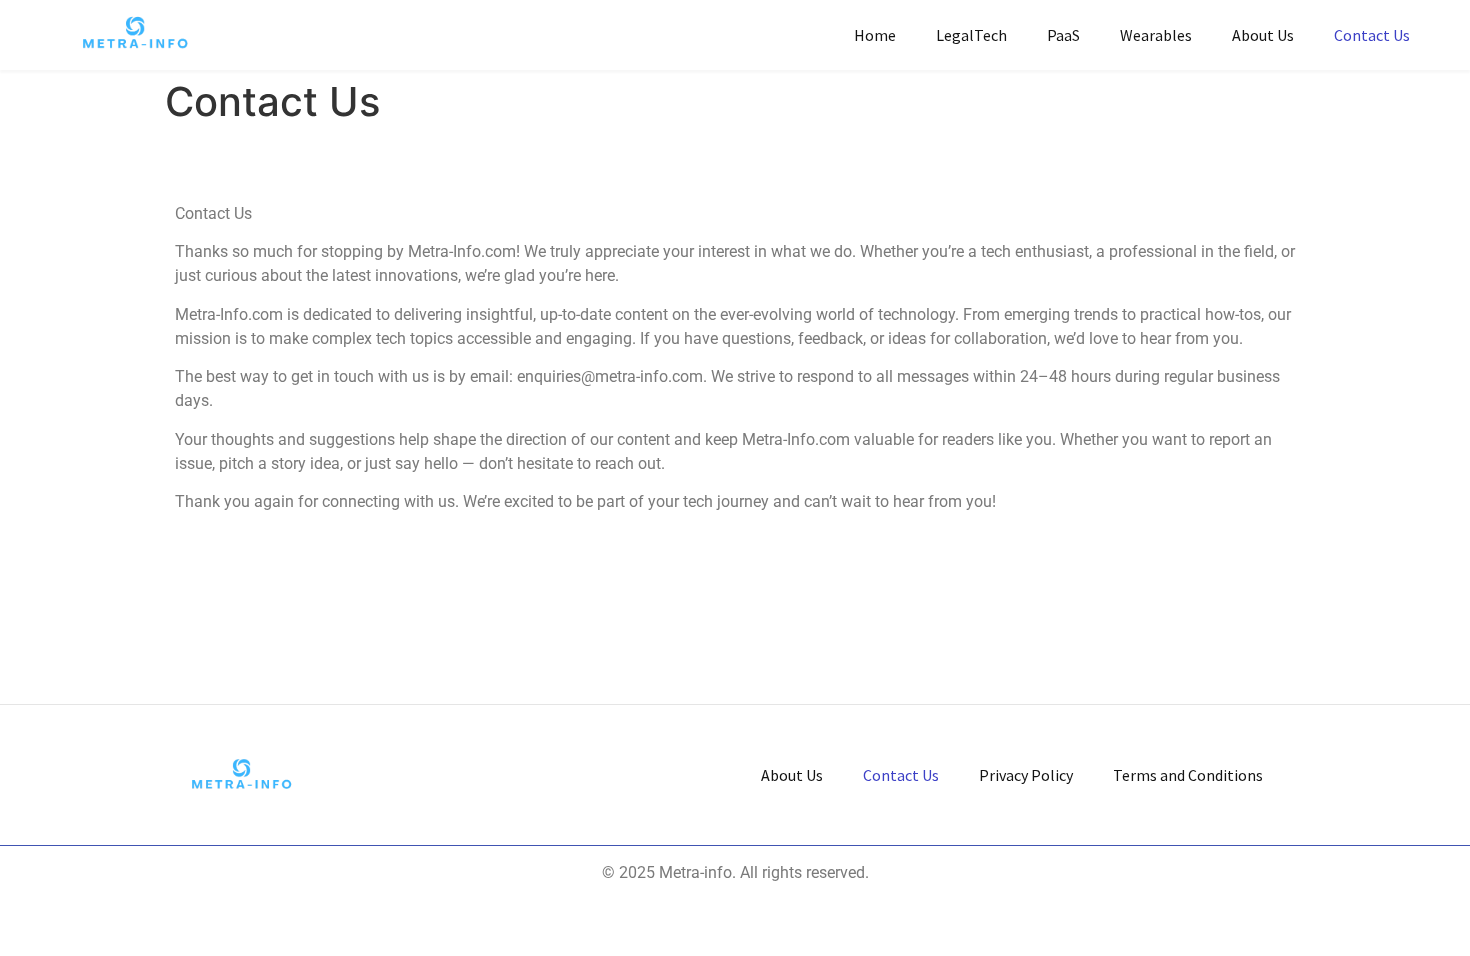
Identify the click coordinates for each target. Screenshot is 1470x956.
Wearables (1156, 35)
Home (875, 35)
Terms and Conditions (1188, 775)
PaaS (1063, 35)
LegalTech (971, 35)
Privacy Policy (1026, 775)
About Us (1263, 35)
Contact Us (1372, 35)
